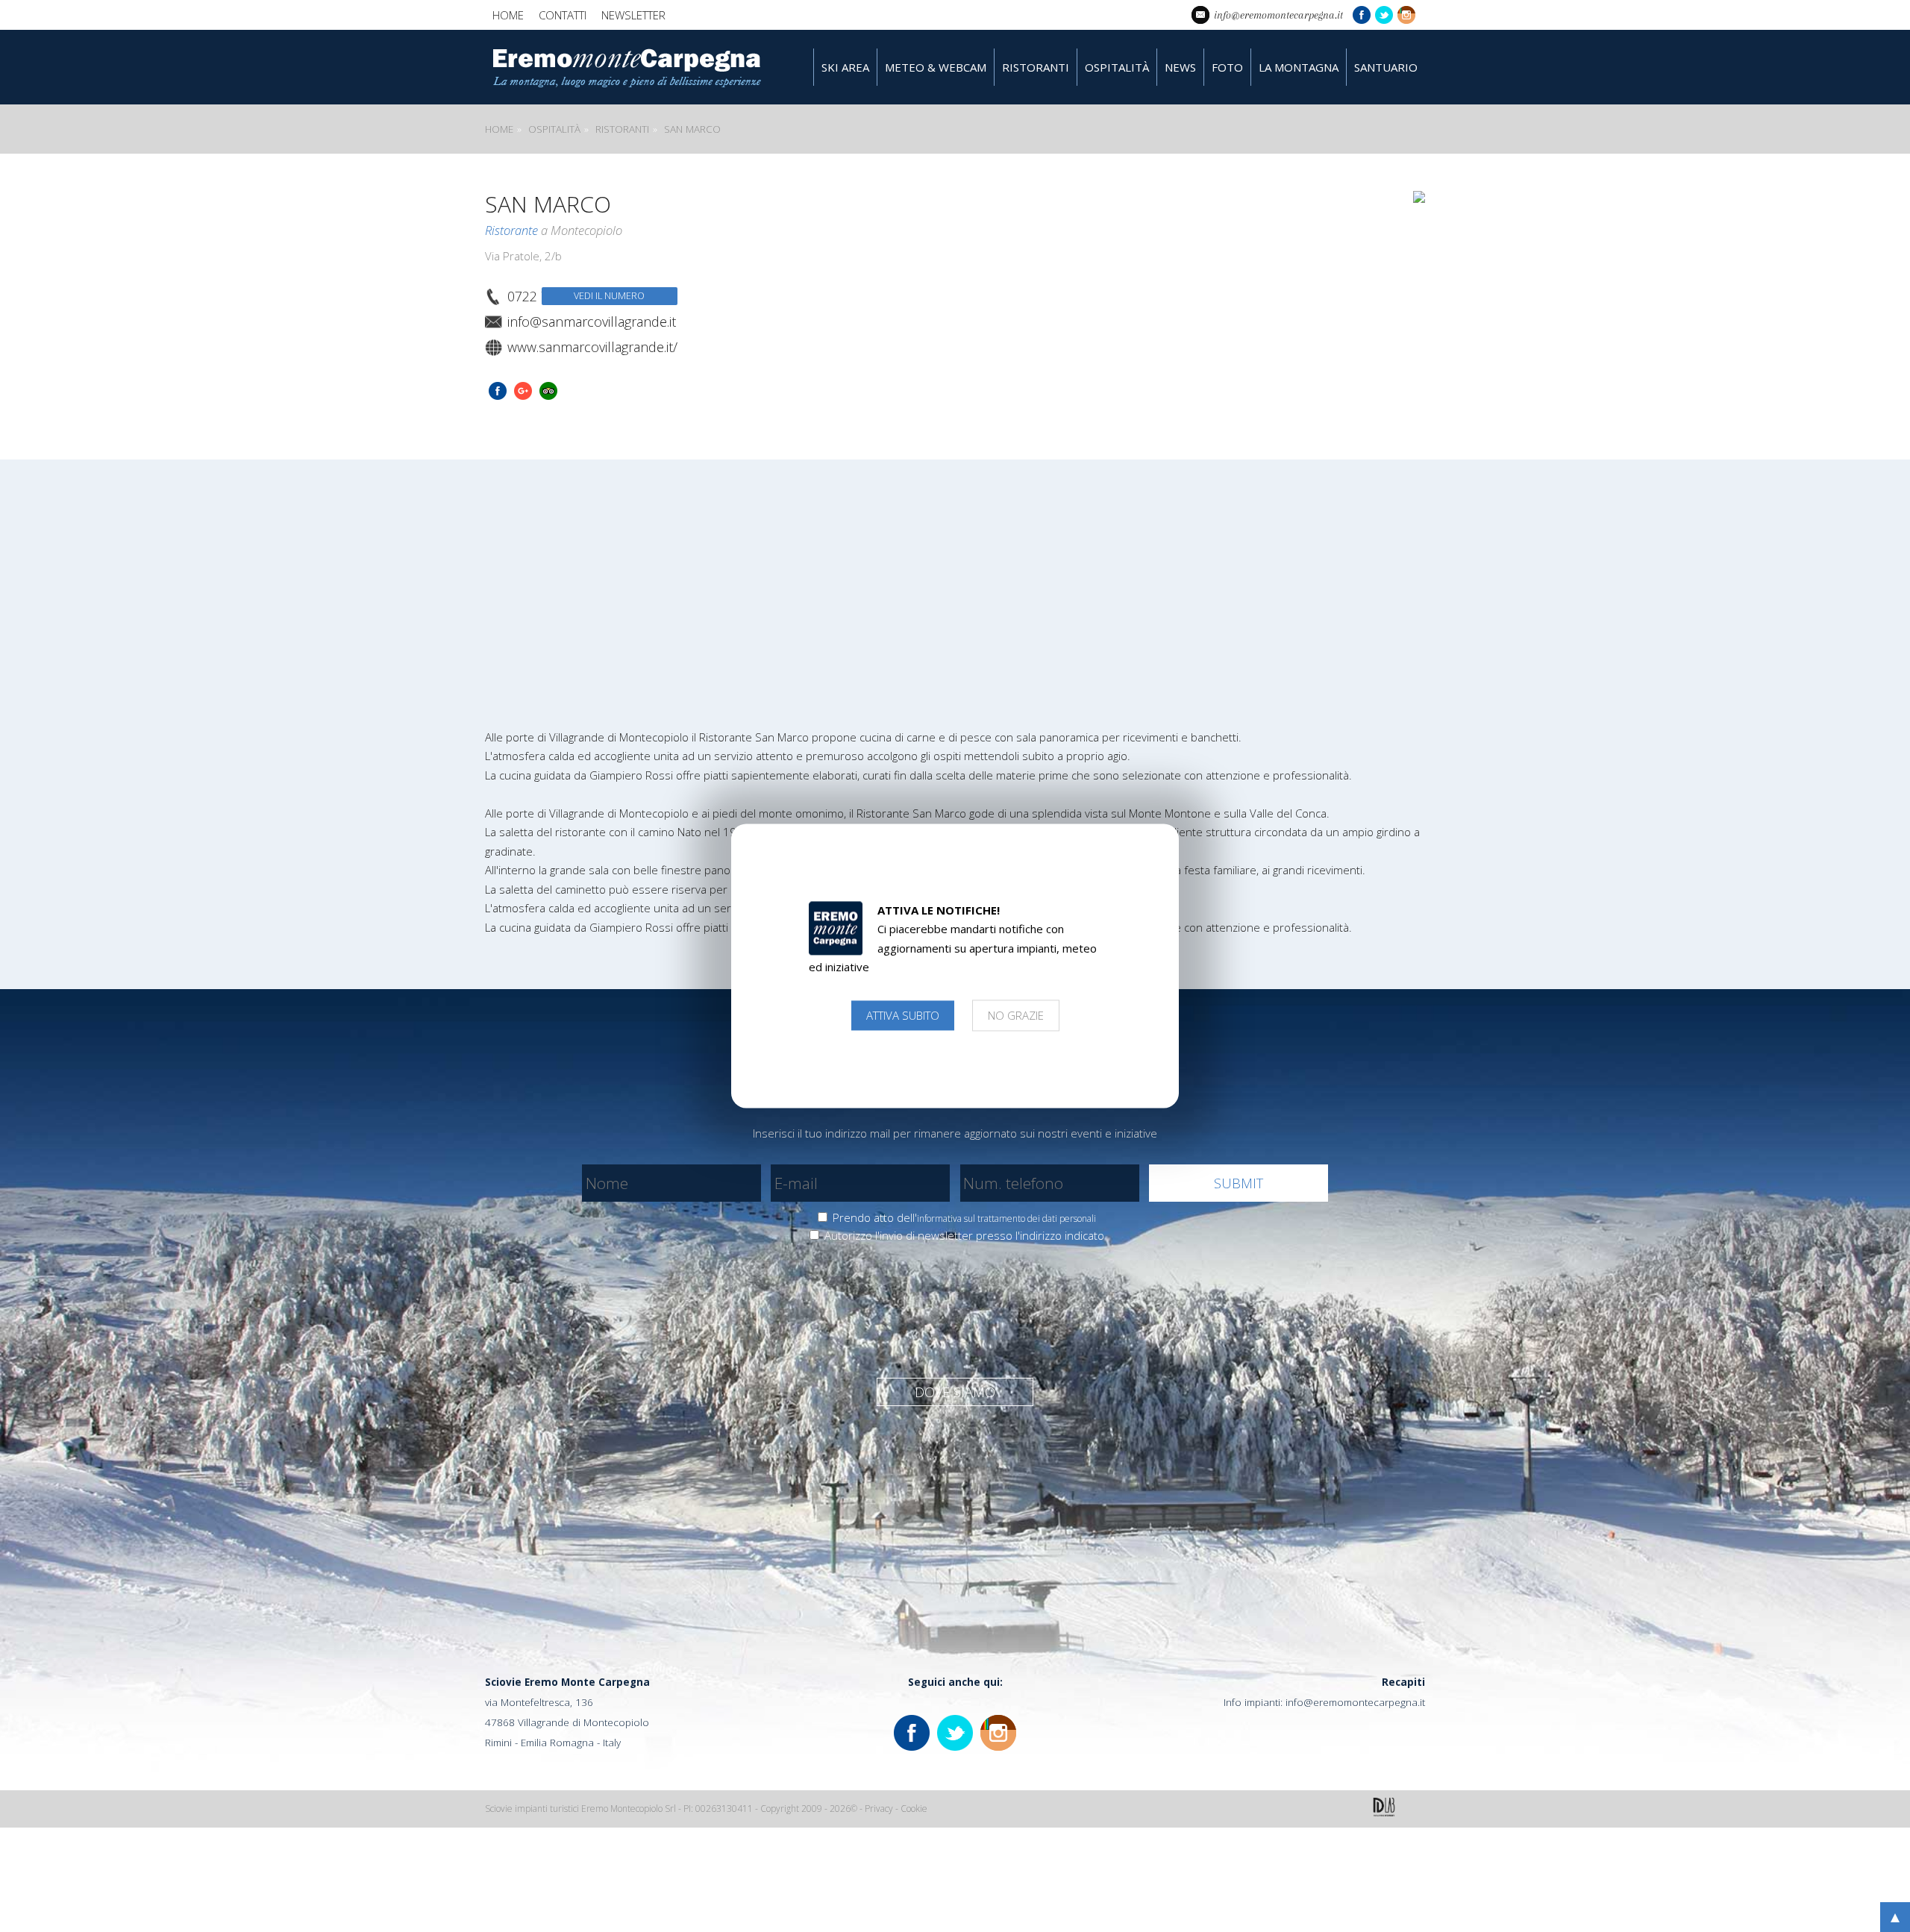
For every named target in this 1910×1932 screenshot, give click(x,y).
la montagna (1299, 67)
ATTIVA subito (903, 1015)
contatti (563, 15)
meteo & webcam (936, 67)
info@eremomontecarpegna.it (1355, 1702)
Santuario (1386, 67)
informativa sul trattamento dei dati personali (1006, 1219)
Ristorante (511, 230)
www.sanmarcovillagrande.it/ (592, 347)
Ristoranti (622, 129)
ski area (845, 67)
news (1180, 67)
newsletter (633, 15)
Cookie (914, 1809)
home (508, 15)
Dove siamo (955, 1392)
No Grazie (1016, 1015)
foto (1227, 67)
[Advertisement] (955, 571)
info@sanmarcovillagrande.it (592, 322)
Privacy (879, 1809)
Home (499, 129)
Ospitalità (554, 129)
